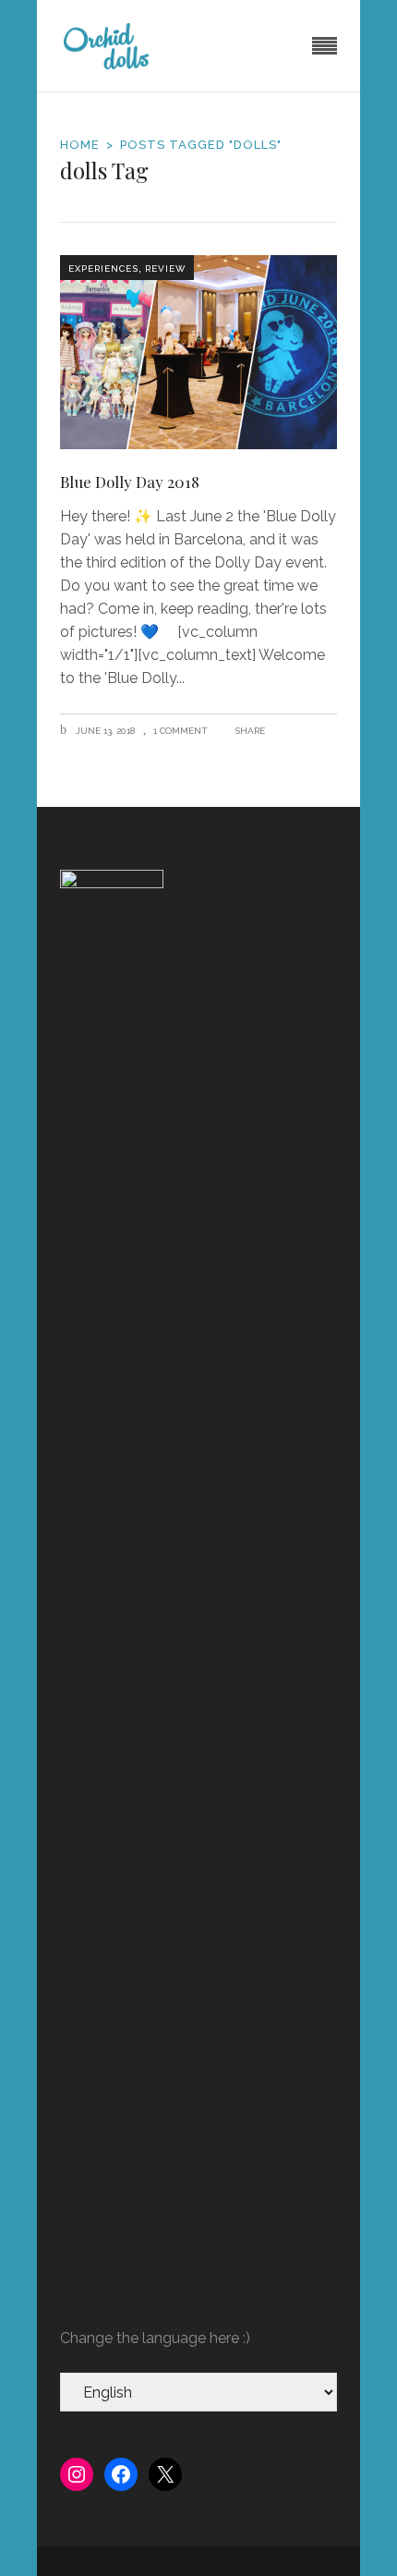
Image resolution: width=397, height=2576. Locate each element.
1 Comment (180, 731)
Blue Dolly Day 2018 (130, 482)
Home (80, 145)
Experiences (103, 269)
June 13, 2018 (104, 731)
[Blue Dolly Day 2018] (198, 352)
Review (165, 269)
